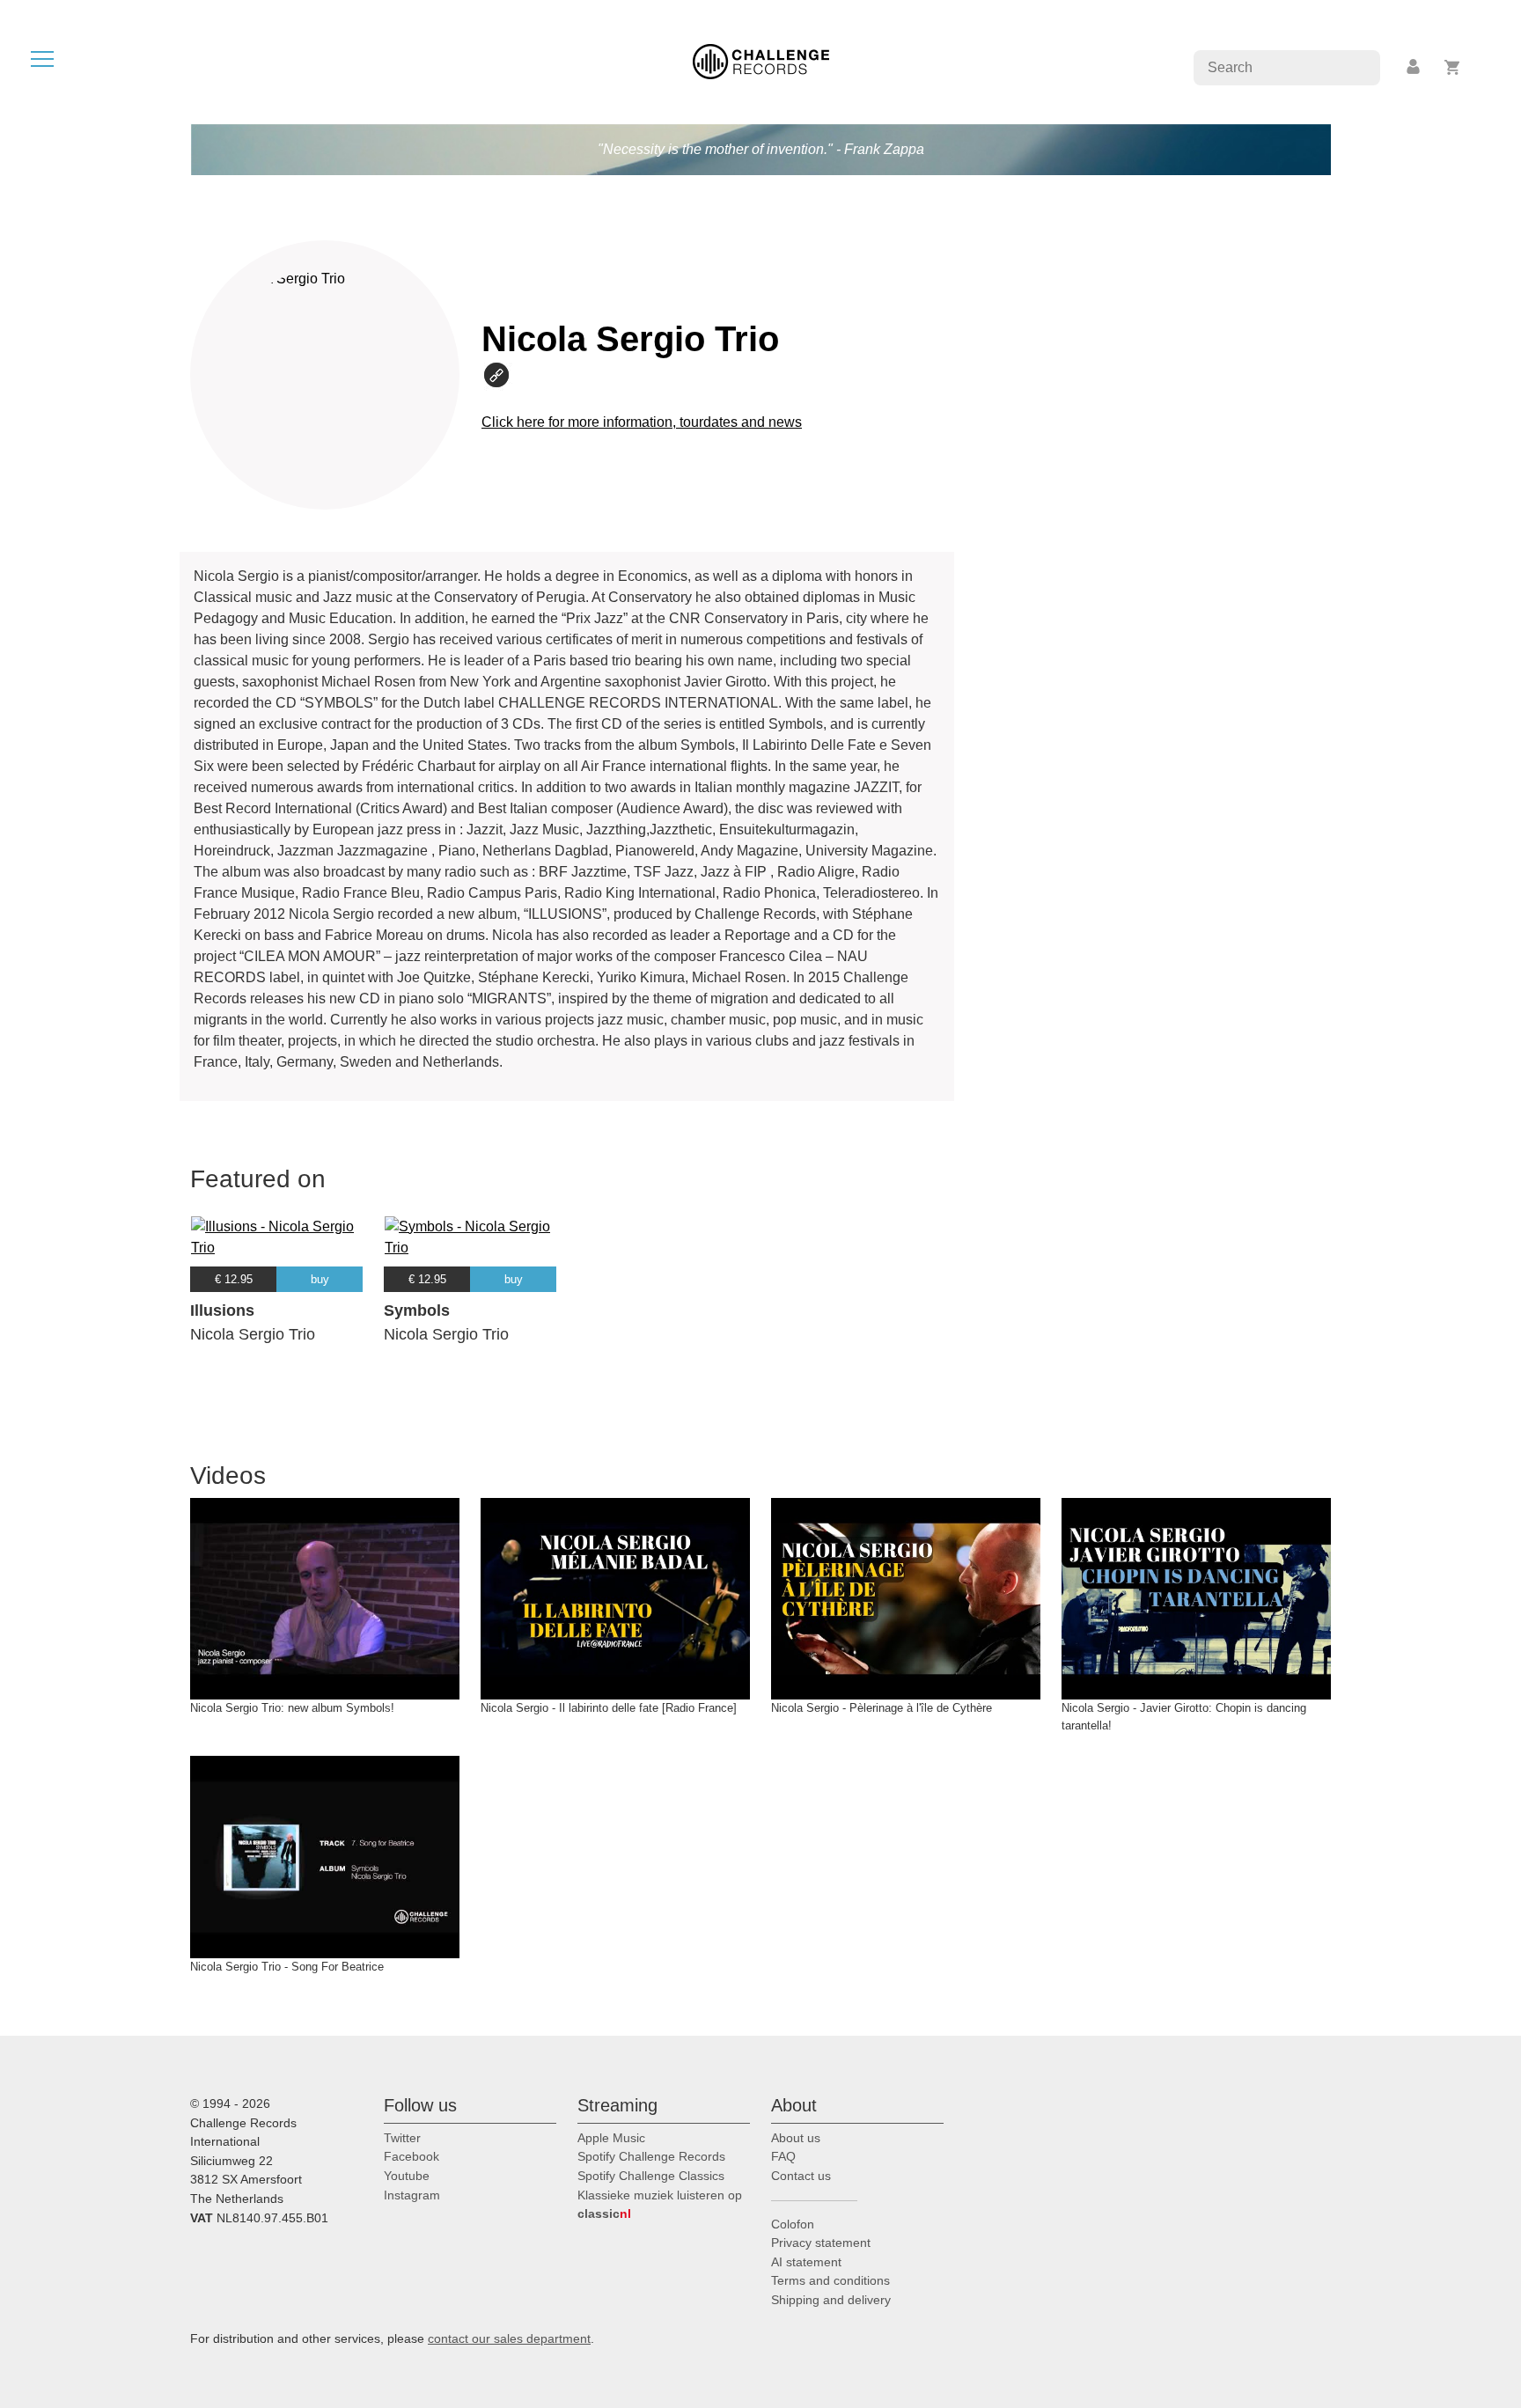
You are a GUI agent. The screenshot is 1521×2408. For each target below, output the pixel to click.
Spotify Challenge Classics (651, 2176)
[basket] (1453, 67)
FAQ (783, 2156)
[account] (1414, 67)
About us (796, 2138)
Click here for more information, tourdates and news (642, 422)
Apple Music (611, 2138)
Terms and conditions (830, 2280)
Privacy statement (821, 2243)
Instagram (412, 2195)
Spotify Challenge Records (651, 2156)
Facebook (411, 2156)
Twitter (402, 2138)
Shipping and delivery (831, 2300)
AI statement (806, 2262)
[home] (761, 60)
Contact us (801, 2176)
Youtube (407, 2176)
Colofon (793, 2224)
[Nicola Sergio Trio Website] (504, 374)
